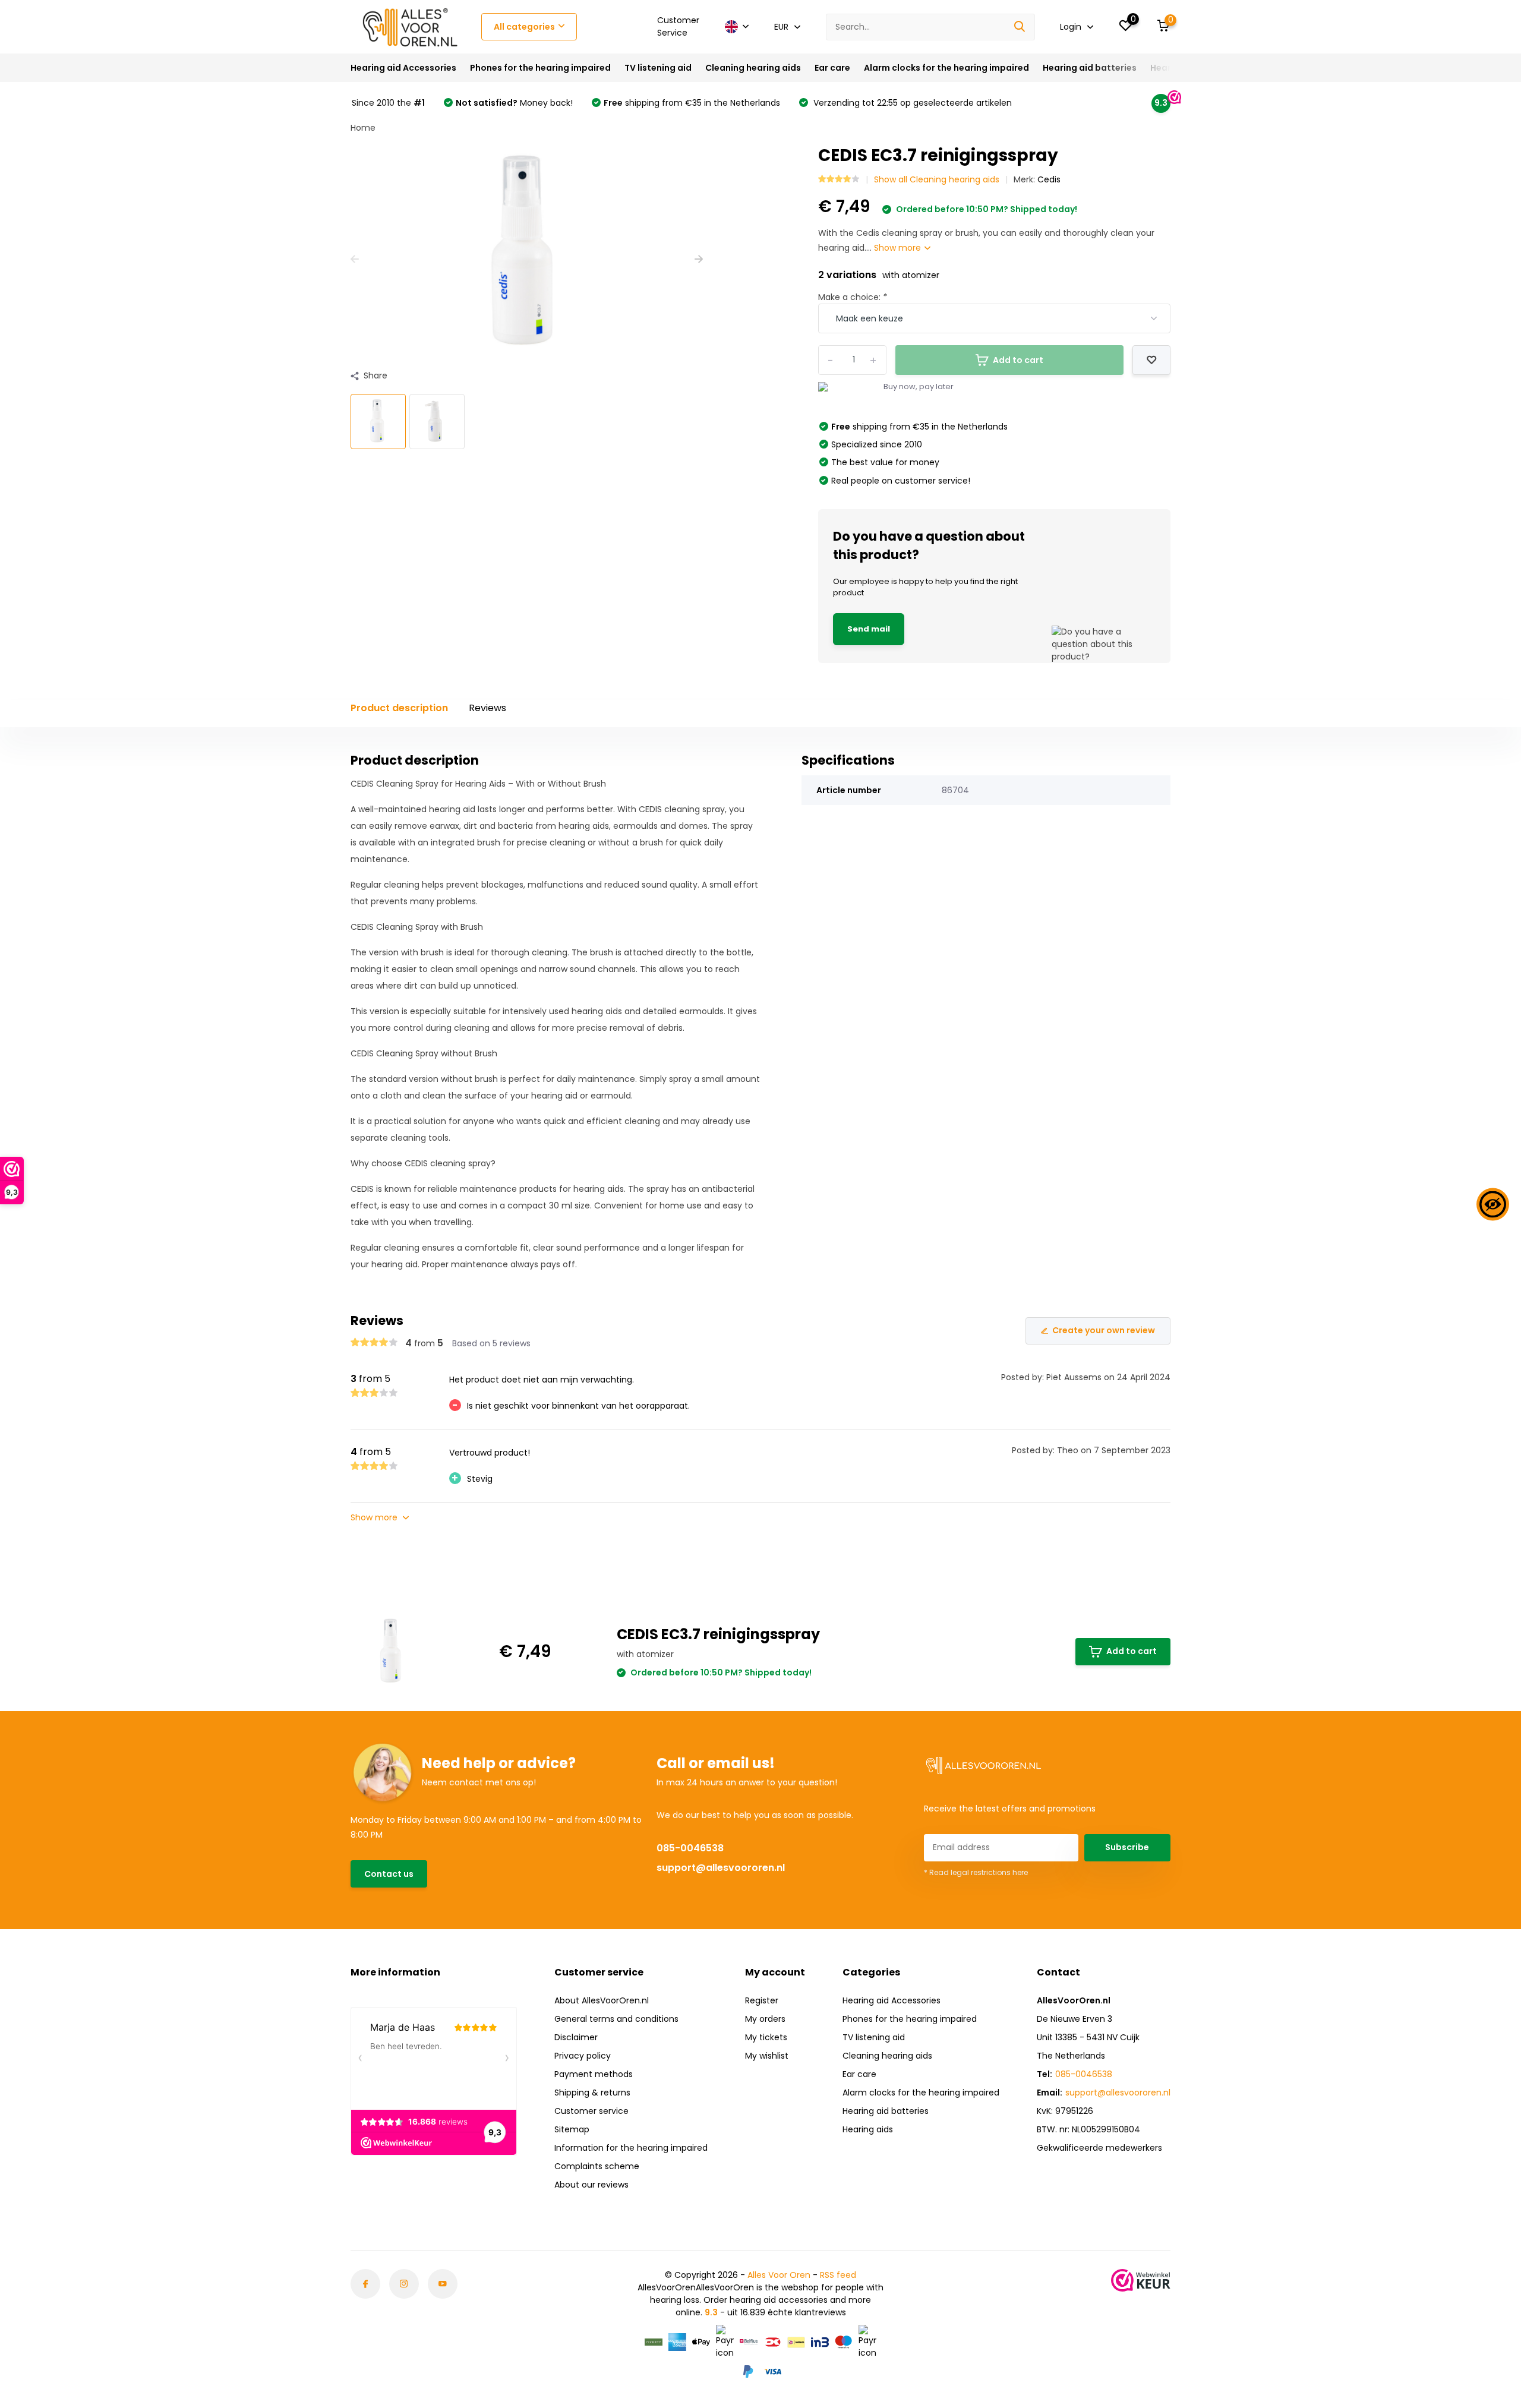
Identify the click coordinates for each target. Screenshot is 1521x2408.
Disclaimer (576, 2037)
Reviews (487, 708)
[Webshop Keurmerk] (1141, 2280)
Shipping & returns (592, 2093)
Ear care (832, 68)
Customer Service (678, 26)
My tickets (766, 2037)
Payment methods (594, 2074)
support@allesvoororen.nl (721, 1868)
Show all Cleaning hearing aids (937, 179)
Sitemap (572, 2129)
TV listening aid (658, 68)
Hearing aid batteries (1090, 68)
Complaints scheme (597, 2166)
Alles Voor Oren (779, 2275)
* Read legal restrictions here (976, 1872)
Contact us (389, 1874)
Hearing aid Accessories (403, 68)
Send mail (869, 629)
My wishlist (767, 2056)
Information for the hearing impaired (631, 2148)
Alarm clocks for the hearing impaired (946, 68)
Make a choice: (853, 297)
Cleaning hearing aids (753, 68)
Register (762, 2000)
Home (363, 128)
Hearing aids (868, 2129)
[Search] (1020, 27)
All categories (524, 27)
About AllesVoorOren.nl (602, 2000)
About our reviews (591, 2185)
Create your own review (1104, 1330)
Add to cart (1132, 1651)
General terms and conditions (616, 2019)
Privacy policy (583, 2056)
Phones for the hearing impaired (540, 68)
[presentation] (355, 259)
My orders (765, 2019)
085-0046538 (690, 1848)
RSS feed (838, 2275)
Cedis (1049, 179)
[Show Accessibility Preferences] (1493, 1204)
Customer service (591, 2111)
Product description (399, 708)
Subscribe (1127, 1847)
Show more (899, 248)
